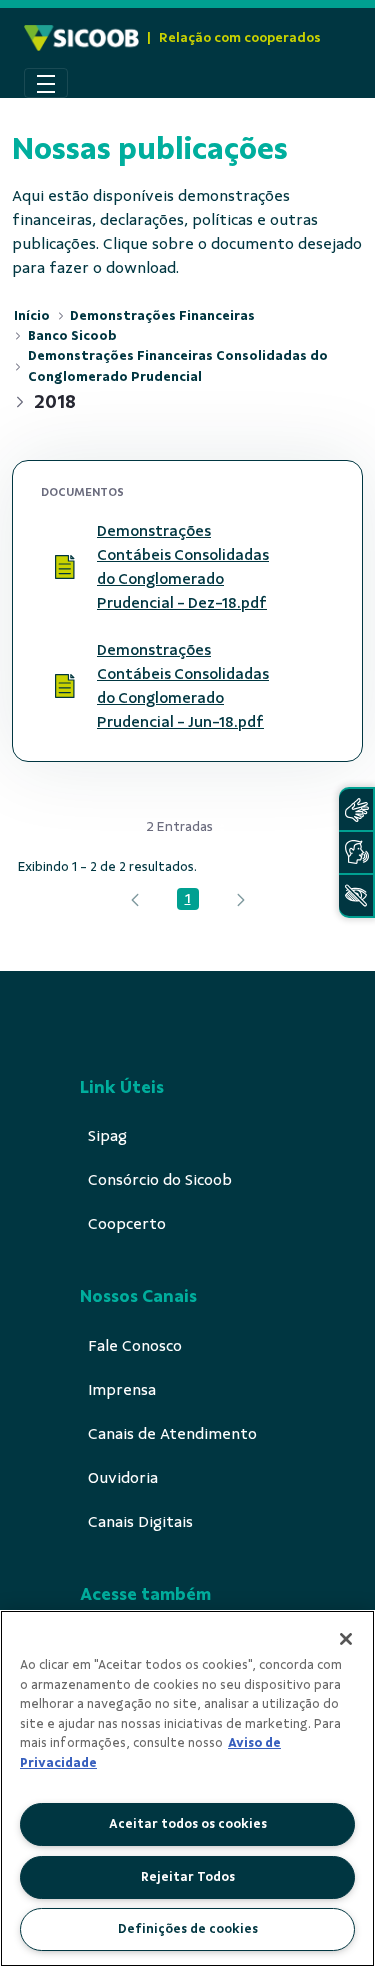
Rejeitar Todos (188, 1877)
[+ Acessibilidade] (356, 895)
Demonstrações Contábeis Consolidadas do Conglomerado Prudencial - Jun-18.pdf (183, 686)
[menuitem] (107, 1136)
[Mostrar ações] (310, 567)
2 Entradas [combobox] (179, 826)
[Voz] (356, 852)
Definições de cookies (188, 1929)
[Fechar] (346, 1639)
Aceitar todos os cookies (188, 1824)
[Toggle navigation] (46, 83)
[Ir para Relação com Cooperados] (81, 38)
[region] (187, 1788)
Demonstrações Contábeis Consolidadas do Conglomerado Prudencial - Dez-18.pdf (183, 567)
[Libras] (356, 809)
